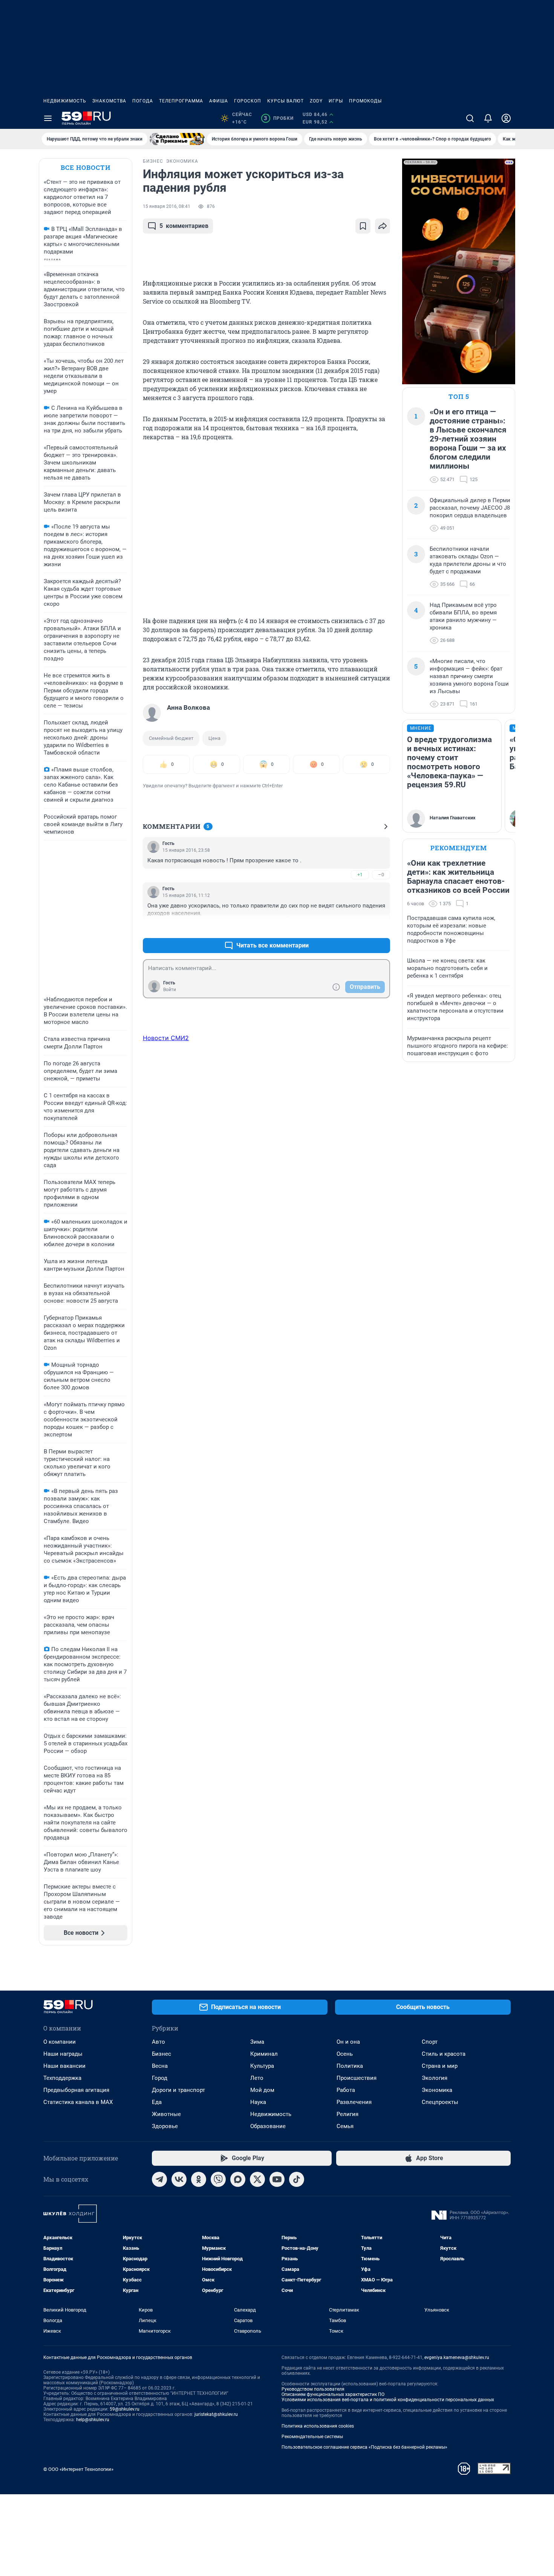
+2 (360, 927)
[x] (257, 2179)
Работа (346, 2090)
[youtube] (277, 2179)
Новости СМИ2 (166, 1038)
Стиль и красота (444, 2054)
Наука (258, 2102)
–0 (381, 875)
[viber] (218, 2179)
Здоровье (165, 2126)
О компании (60, 2042)
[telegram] (159, 2179)
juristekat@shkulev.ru (216, 2414)
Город (160, 2078)
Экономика (437, 2090)
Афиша (219, 101)
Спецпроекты (440, 2102)
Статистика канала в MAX (78, 2102)
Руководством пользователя (313, 2389)
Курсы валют (285, 101)
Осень (345, 2054)
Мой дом (262, 2090)
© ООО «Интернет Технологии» (78, 2469)
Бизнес (161, 2054)
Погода (143, 101)
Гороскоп (248, 101)
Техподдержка (62, 2078)
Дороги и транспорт (178, 2090)
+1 (360, 875)
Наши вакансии (64, 2066)
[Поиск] (470, 118)
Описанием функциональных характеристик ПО (333, 2394)
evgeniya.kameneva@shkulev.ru (457, 2358)
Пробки (279, 118)
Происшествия (357, 2078)
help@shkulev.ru (93, 2420)
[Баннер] (177, 139)
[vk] (179, 2179)
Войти (170, 990)
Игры (336, 101)
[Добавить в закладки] (363, 226)
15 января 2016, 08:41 (167, 206)
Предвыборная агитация (76, 2090)
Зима (257, 2042)
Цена (214, 738)
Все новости (86, 167)
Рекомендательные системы (312, 2437)
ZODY (316, 101)
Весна (160, 2066)
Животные (166, 2114)
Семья (345, 2126)
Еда (157, 2102)
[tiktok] (297, 2179)
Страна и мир (440, 2066)
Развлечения (354, 2102)
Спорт (430, 2042)
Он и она (348, 2042)
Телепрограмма (181, 101)
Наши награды (63, 2054)
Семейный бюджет (171, 738)
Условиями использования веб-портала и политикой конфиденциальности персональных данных (388, 2400)
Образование (268, 2126)
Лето (257, 2078)
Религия (347, 2114)
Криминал (264, 2054)
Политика (350, 2066)
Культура (262, 2066)
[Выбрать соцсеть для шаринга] (383, 226)
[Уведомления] (488, 118)
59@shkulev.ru (125, 2409)
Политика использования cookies (318, 2426)
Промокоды (365, 101)
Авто (158, 2042)
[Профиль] (506, 118)
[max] (238, 2179)
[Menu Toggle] (48, 118)
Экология (435, 2078)
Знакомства (109, 101)
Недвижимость (65, 101)
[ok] (199, 2179)
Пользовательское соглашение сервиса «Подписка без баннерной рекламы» (364, 2447)
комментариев (184, 226)
